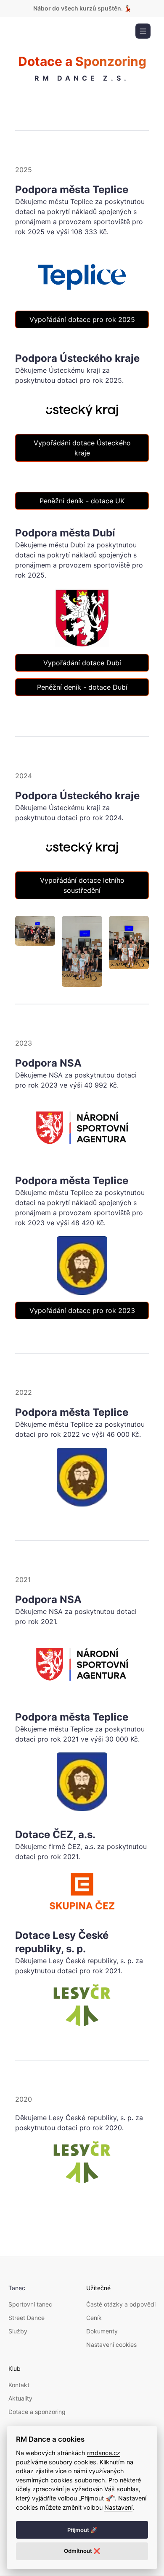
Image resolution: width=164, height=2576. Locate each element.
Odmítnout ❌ (82, 2551)
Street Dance (26, 2318)
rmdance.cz (104, 2453)
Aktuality (20, 2398)
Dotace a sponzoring (37, 2412)
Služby (18, 2331)
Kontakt (19, 2385)
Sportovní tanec (30, 2304)
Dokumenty (102, 2331)
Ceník (94, 2318)
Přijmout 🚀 (82, 2530)
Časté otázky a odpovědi (121, 2304)
